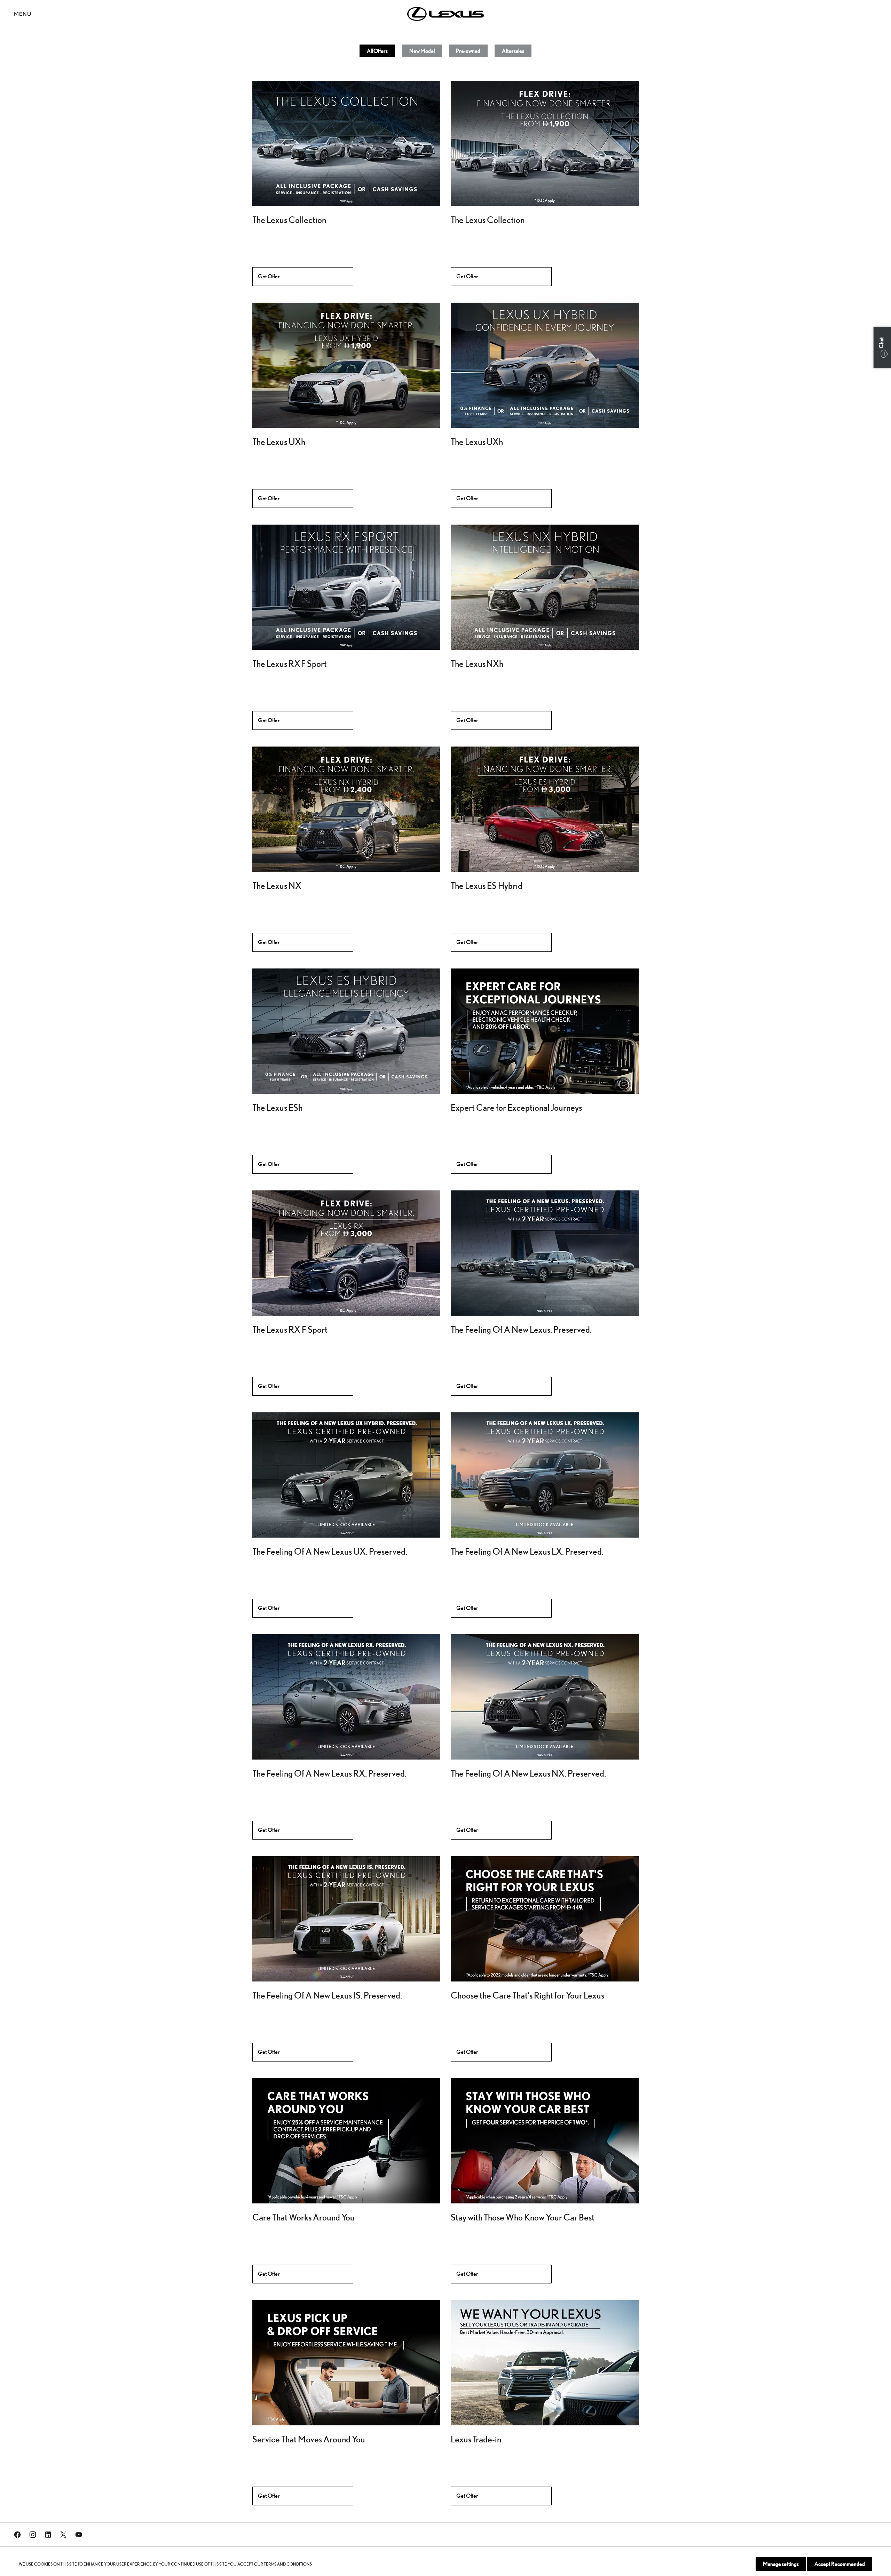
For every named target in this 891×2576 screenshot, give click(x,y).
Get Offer (269, 276)
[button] (882, 347)
